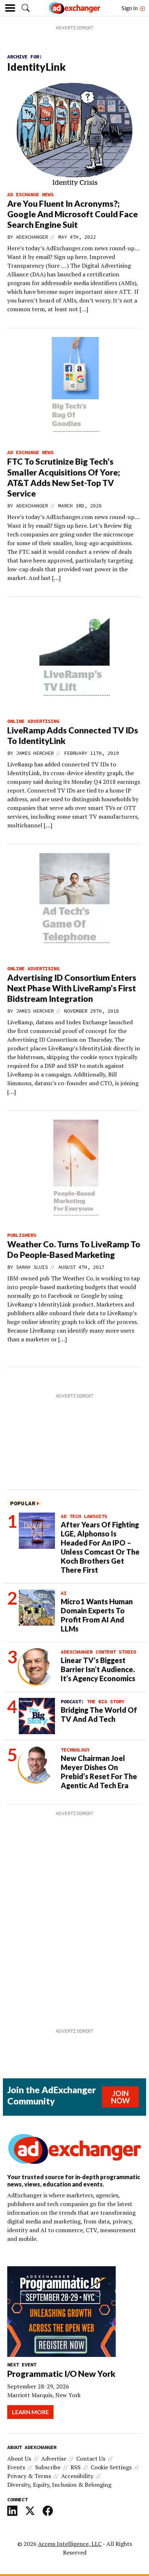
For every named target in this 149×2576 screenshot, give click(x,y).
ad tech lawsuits (84, 1516)
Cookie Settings (111, 2467)
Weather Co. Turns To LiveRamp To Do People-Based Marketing (74, 1249)
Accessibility (77, 2476)
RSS (76, 2467)
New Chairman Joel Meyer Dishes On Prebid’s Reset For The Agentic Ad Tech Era (99, 1772)
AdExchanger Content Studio (98, 1652)
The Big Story (106, 1701)
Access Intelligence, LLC (70, 2544)
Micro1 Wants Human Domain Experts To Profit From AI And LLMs (97, 1615)
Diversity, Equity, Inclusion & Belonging (59, 2485)
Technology (75, 1750)
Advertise (54, 2458)
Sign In (130, 8)
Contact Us (91, 2458)
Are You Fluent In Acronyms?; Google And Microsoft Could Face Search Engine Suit (73, 214)
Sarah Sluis (32, 1267)
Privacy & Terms (29, 2476)
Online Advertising (33, 721)
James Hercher (35, 753)
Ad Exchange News (30, 194)
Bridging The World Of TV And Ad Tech (99, 1714)
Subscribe (48, 2467)
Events (16, 2467)
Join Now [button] (120, 2097)
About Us (19, 2458)
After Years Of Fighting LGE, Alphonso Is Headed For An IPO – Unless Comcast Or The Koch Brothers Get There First (100, 1547)
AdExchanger (32, 237)
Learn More (30, 2412)
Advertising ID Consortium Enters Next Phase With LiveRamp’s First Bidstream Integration (72, 988)
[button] (26, 8)
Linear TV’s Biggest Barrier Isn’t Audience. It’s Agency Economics (98, 1669)
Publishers (22, 1235)
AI (64, 1593)
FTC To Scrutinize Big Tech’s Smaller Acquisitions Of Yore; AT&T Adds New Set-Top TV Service (64, 477)
